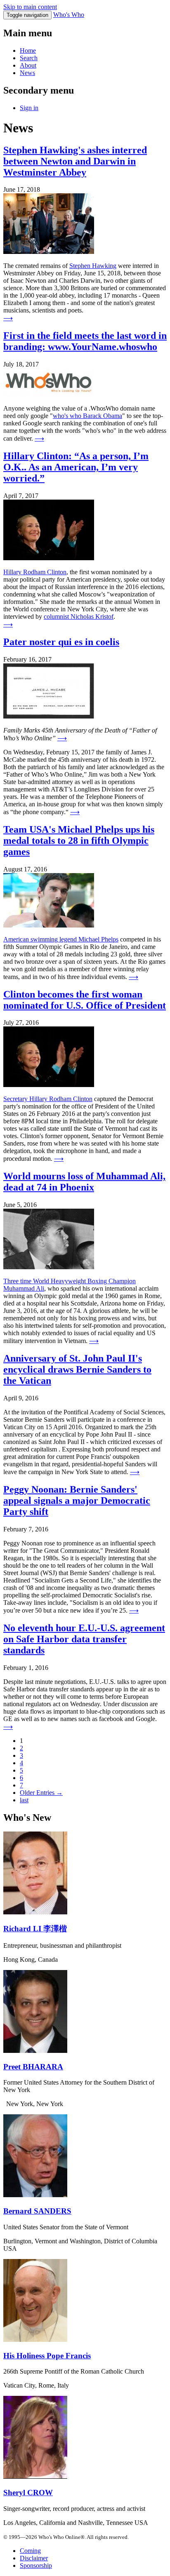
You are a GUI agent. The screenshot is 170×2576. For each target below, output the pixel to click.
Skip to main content (30, 7)
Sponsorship (36, 2565)
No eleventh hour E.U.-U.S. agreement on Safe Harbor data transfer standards (84, 1639)
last (24, 1800)
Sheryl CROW (28, 2493)
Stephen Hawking (93, 266)
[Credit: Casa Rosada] (35, 2340)
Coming (30, 2551)
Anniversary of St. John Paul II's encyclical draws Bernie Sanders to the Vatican (77, 1369)
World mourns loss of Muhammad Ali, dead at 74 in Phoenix (84, 1182)
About (28, 65)
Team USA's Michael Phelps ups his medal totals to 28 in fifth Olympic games (79, 841)
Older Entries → (41, 1793)
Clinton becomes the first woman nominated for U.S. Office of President (85, 1000)
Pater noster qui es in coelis (61, 642)
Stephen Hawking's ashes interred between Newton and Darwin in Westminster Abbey (75, 161)
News (27, 73)
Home (28, 50)
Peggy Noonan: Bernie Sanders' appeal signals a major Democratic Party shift (77, 1501)
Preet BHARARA (33, 2067)
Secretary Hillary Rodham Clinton (48, 1099)
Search (29, 58)
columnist (57, 616)
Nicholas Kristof (92, 616)
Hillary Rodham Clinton (35, 572)
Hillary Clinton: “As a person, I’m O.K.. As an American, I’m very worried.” (76, 467)
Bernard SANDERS (37, 2211)
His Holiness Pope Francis (47, 2356)
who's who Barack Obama (87, 416)
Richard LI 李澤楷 (35, 1929)
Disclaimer (34, 2558)
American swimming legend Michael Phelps (61, 939)
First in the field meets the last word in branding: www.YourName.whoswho (85, 341)
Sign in (29, 108)
